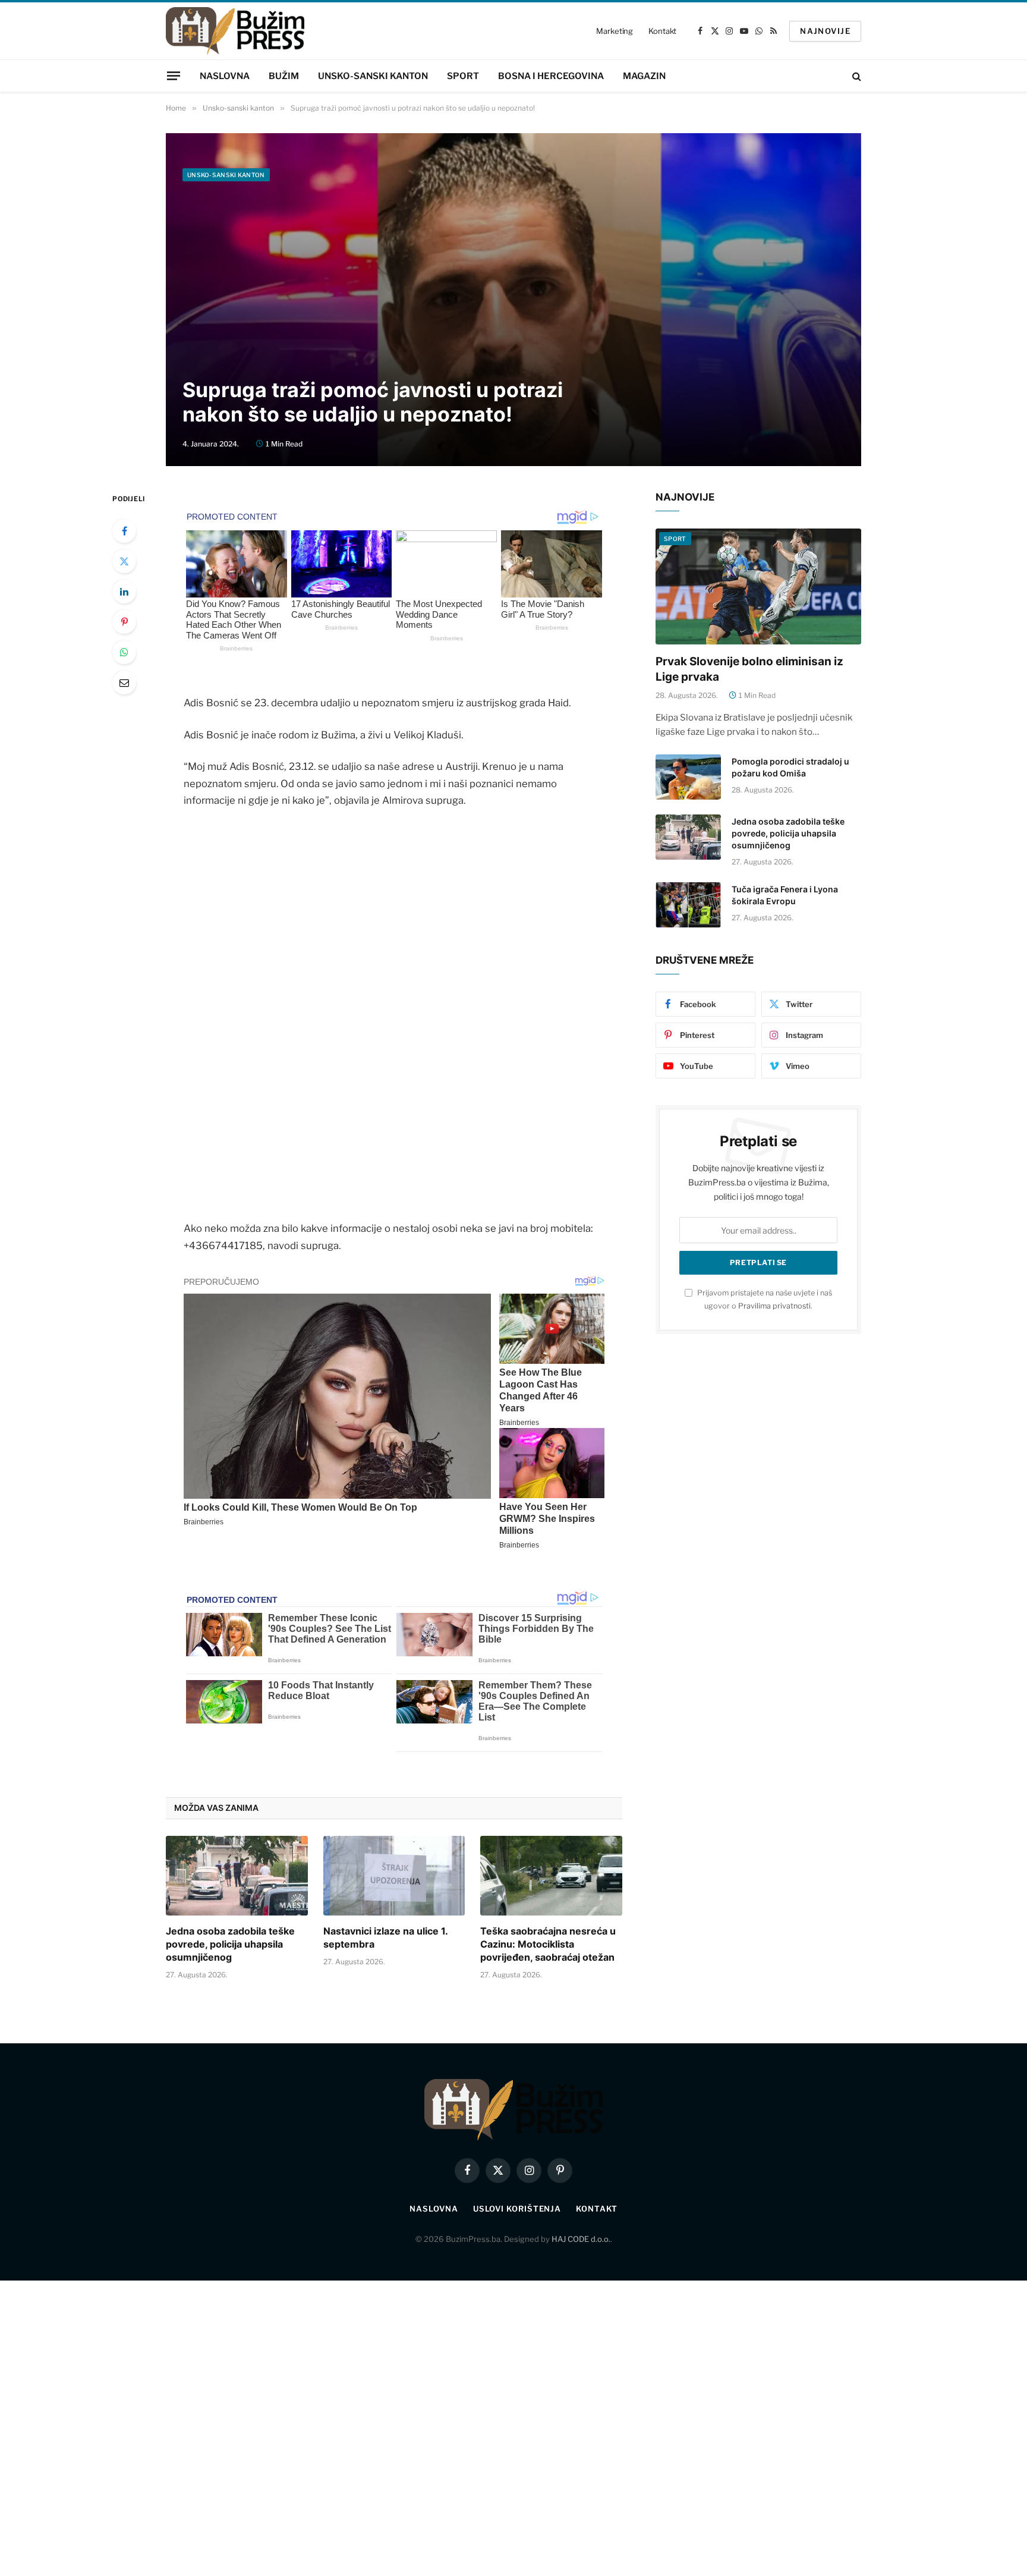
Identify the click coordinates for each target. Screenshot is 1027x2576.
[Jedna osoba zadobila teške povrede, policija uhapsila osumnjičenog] (237, 1876)
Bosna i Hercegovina (551, 76)
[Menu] (174, 76)
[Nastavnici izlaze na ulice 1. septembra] (394, 1876)
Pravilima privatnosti (774, 1306)
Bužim (284, 76)
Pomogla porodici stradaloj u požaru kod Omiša (790, 767)
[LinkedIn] (124, 592)
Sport (463, 76)
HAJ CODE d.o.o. (581, 2239)
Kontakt (662, 31)
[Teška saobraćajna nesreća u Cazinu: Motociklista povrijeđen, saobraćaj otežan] (551, 1876)
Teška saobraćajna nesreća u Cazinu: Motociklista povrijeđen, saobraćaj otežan (548, 1944)
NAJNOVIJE (825, 31)
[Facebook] (124, 531)
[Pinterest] (124, 622)
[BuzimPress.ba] (235, 31)
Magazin (644, 76)
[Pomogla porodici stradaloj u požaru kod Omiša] (688, 777)
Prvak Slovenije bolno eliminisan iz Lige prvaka (749, 669)
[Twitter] (124, 561)
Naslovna (225, 76)
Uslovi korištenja (517, 2209)
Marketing (615, 31)
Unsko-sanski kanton (373, 76)
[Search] (856, 76)
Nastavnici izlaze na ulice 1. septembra (385, 1937)
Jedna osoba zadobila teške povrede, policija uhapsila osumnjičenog (230, 1944)
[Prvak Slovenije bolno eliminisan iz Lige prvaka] (758, 586)
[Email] (124, 682)
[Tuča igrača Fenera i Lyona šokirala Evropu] (688, 905)
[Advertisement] (513, 277)
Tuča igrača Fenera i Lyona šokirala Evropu (785, 895)
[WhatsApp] (124, 652)
